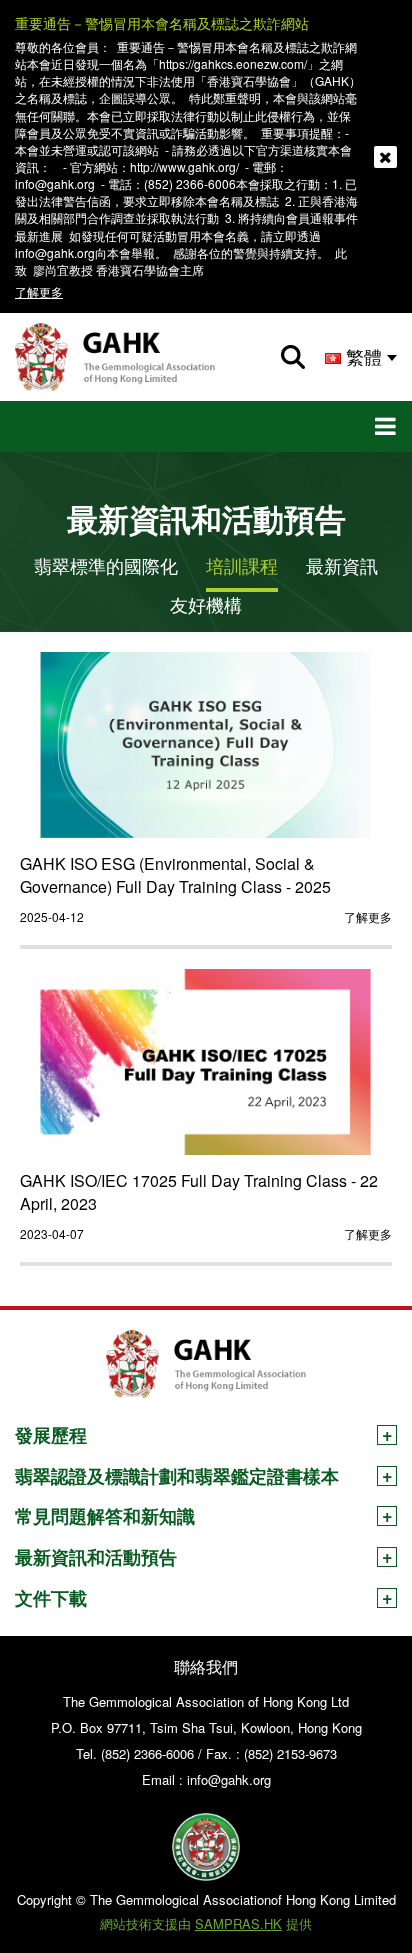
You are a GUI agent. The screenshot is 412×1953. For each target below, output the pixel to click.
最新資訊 (342, 565)
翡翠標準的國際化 (106, 565)
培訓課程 (242, 565)
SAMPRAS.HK (238, 1923)
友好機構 (206, 604)
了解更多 (39, 291)
